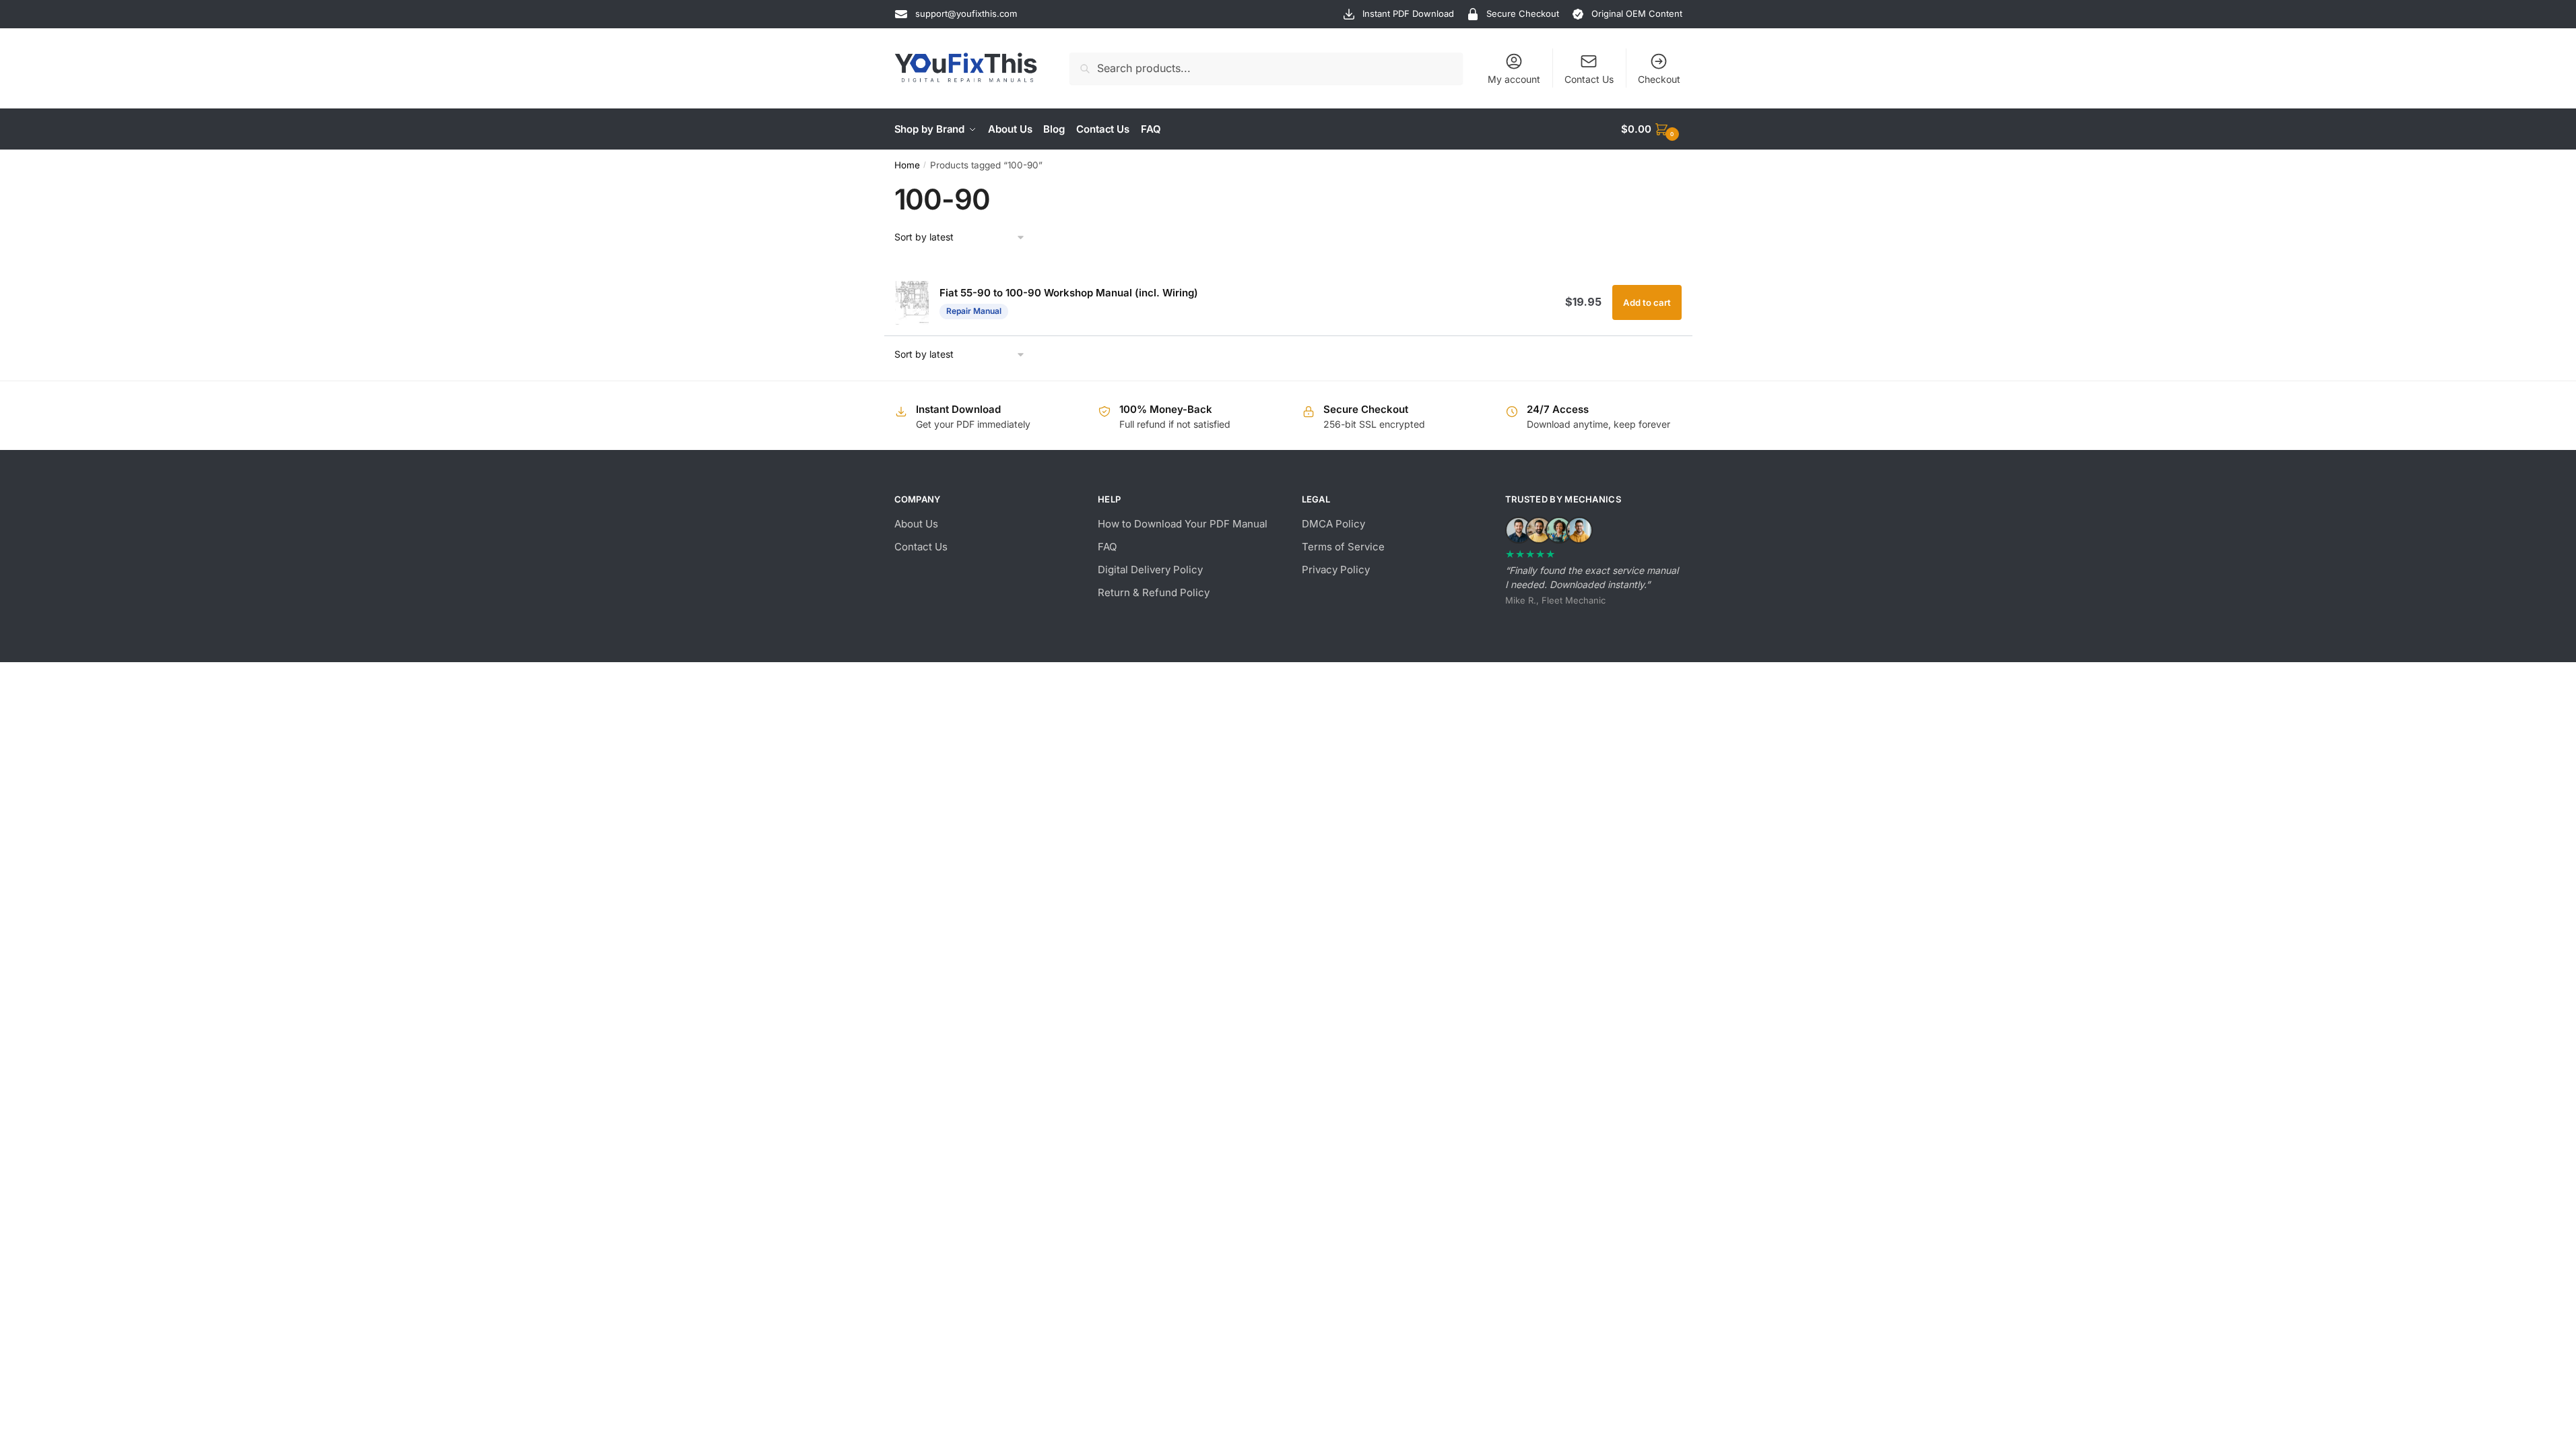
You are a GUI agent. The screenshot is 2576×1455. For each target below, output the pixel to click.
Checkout (1659, 79)
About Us (916, 524)
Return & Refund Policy (1154, 592)
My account (1514, 79)
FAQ (1107, 547)
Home (907, 165)
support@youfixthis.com (966, 13)
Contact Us (1589, 79)
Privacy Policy (1336, 570)
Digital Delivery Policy (1150, 570)
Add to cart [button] (1647, 302)
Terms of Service (1343, 547)
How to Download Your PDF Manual (1183, 524)
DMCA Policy (1333, 524)
